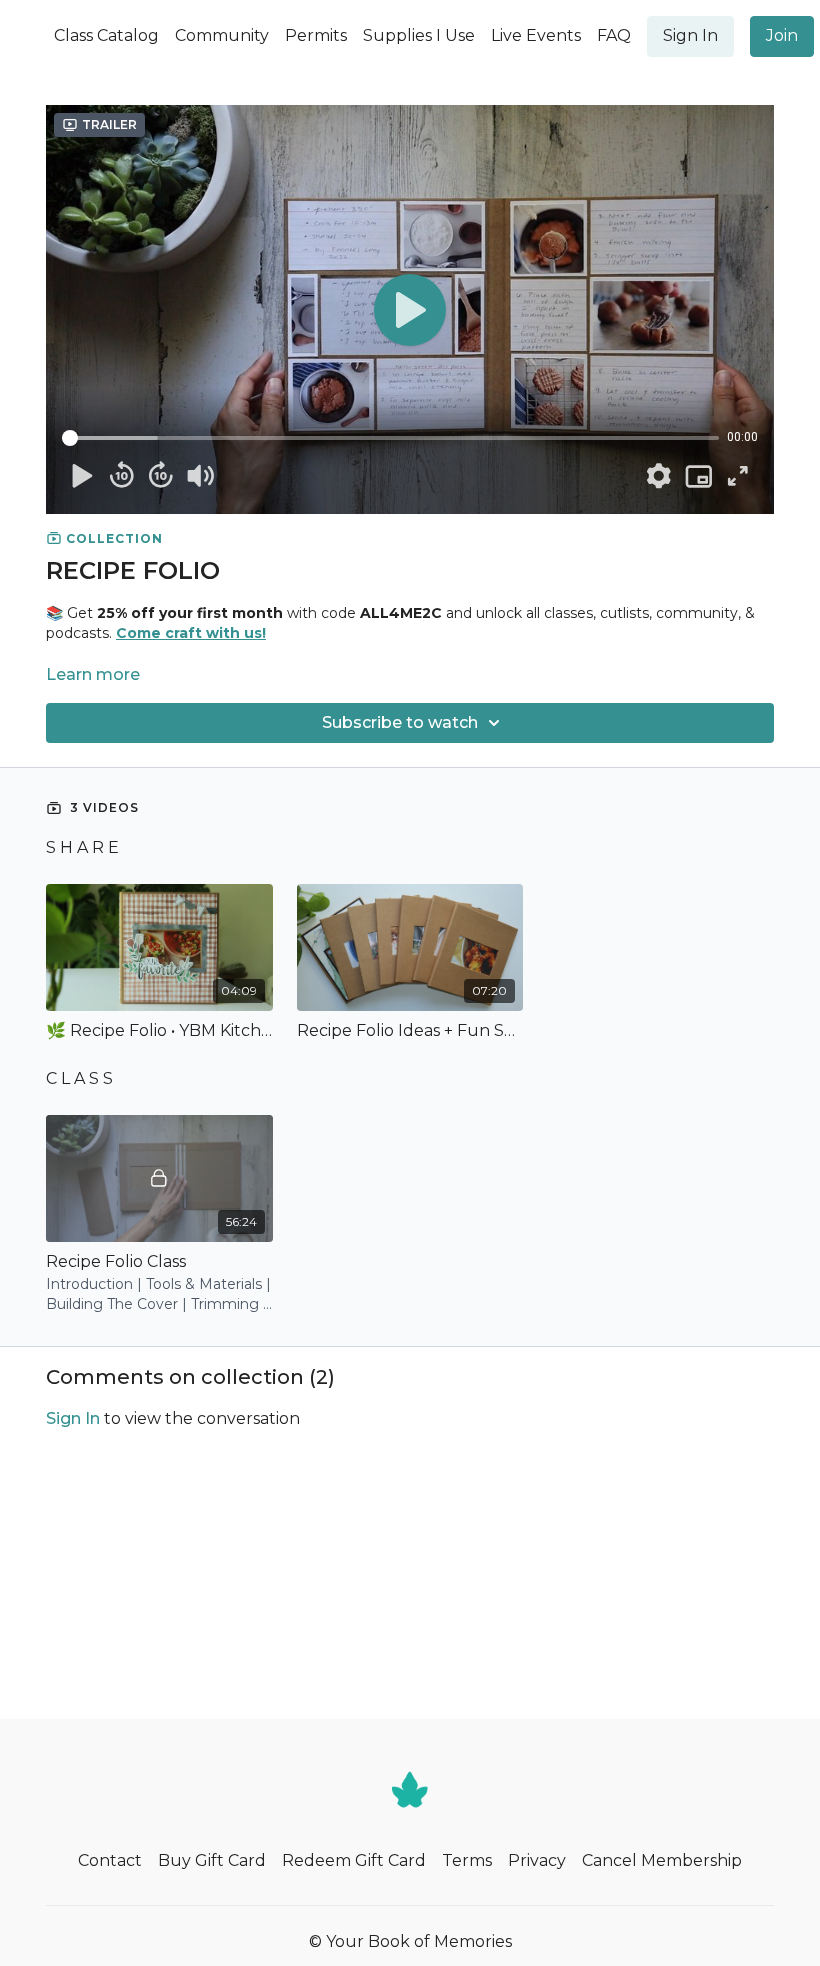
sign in (73, 1418)
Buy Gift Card (212, 1860)
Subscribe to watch (400, 722)
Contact (110, 1860)
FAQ (614, 35)
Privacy (537, 1860)
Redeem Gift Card (354, 1860)
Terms (467, 1860)
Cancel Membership (662, 1860)
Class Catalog (106, 35)
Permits (316, 35)
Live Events (536, 35)
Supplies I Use (419, 35)
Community (222, 35)
